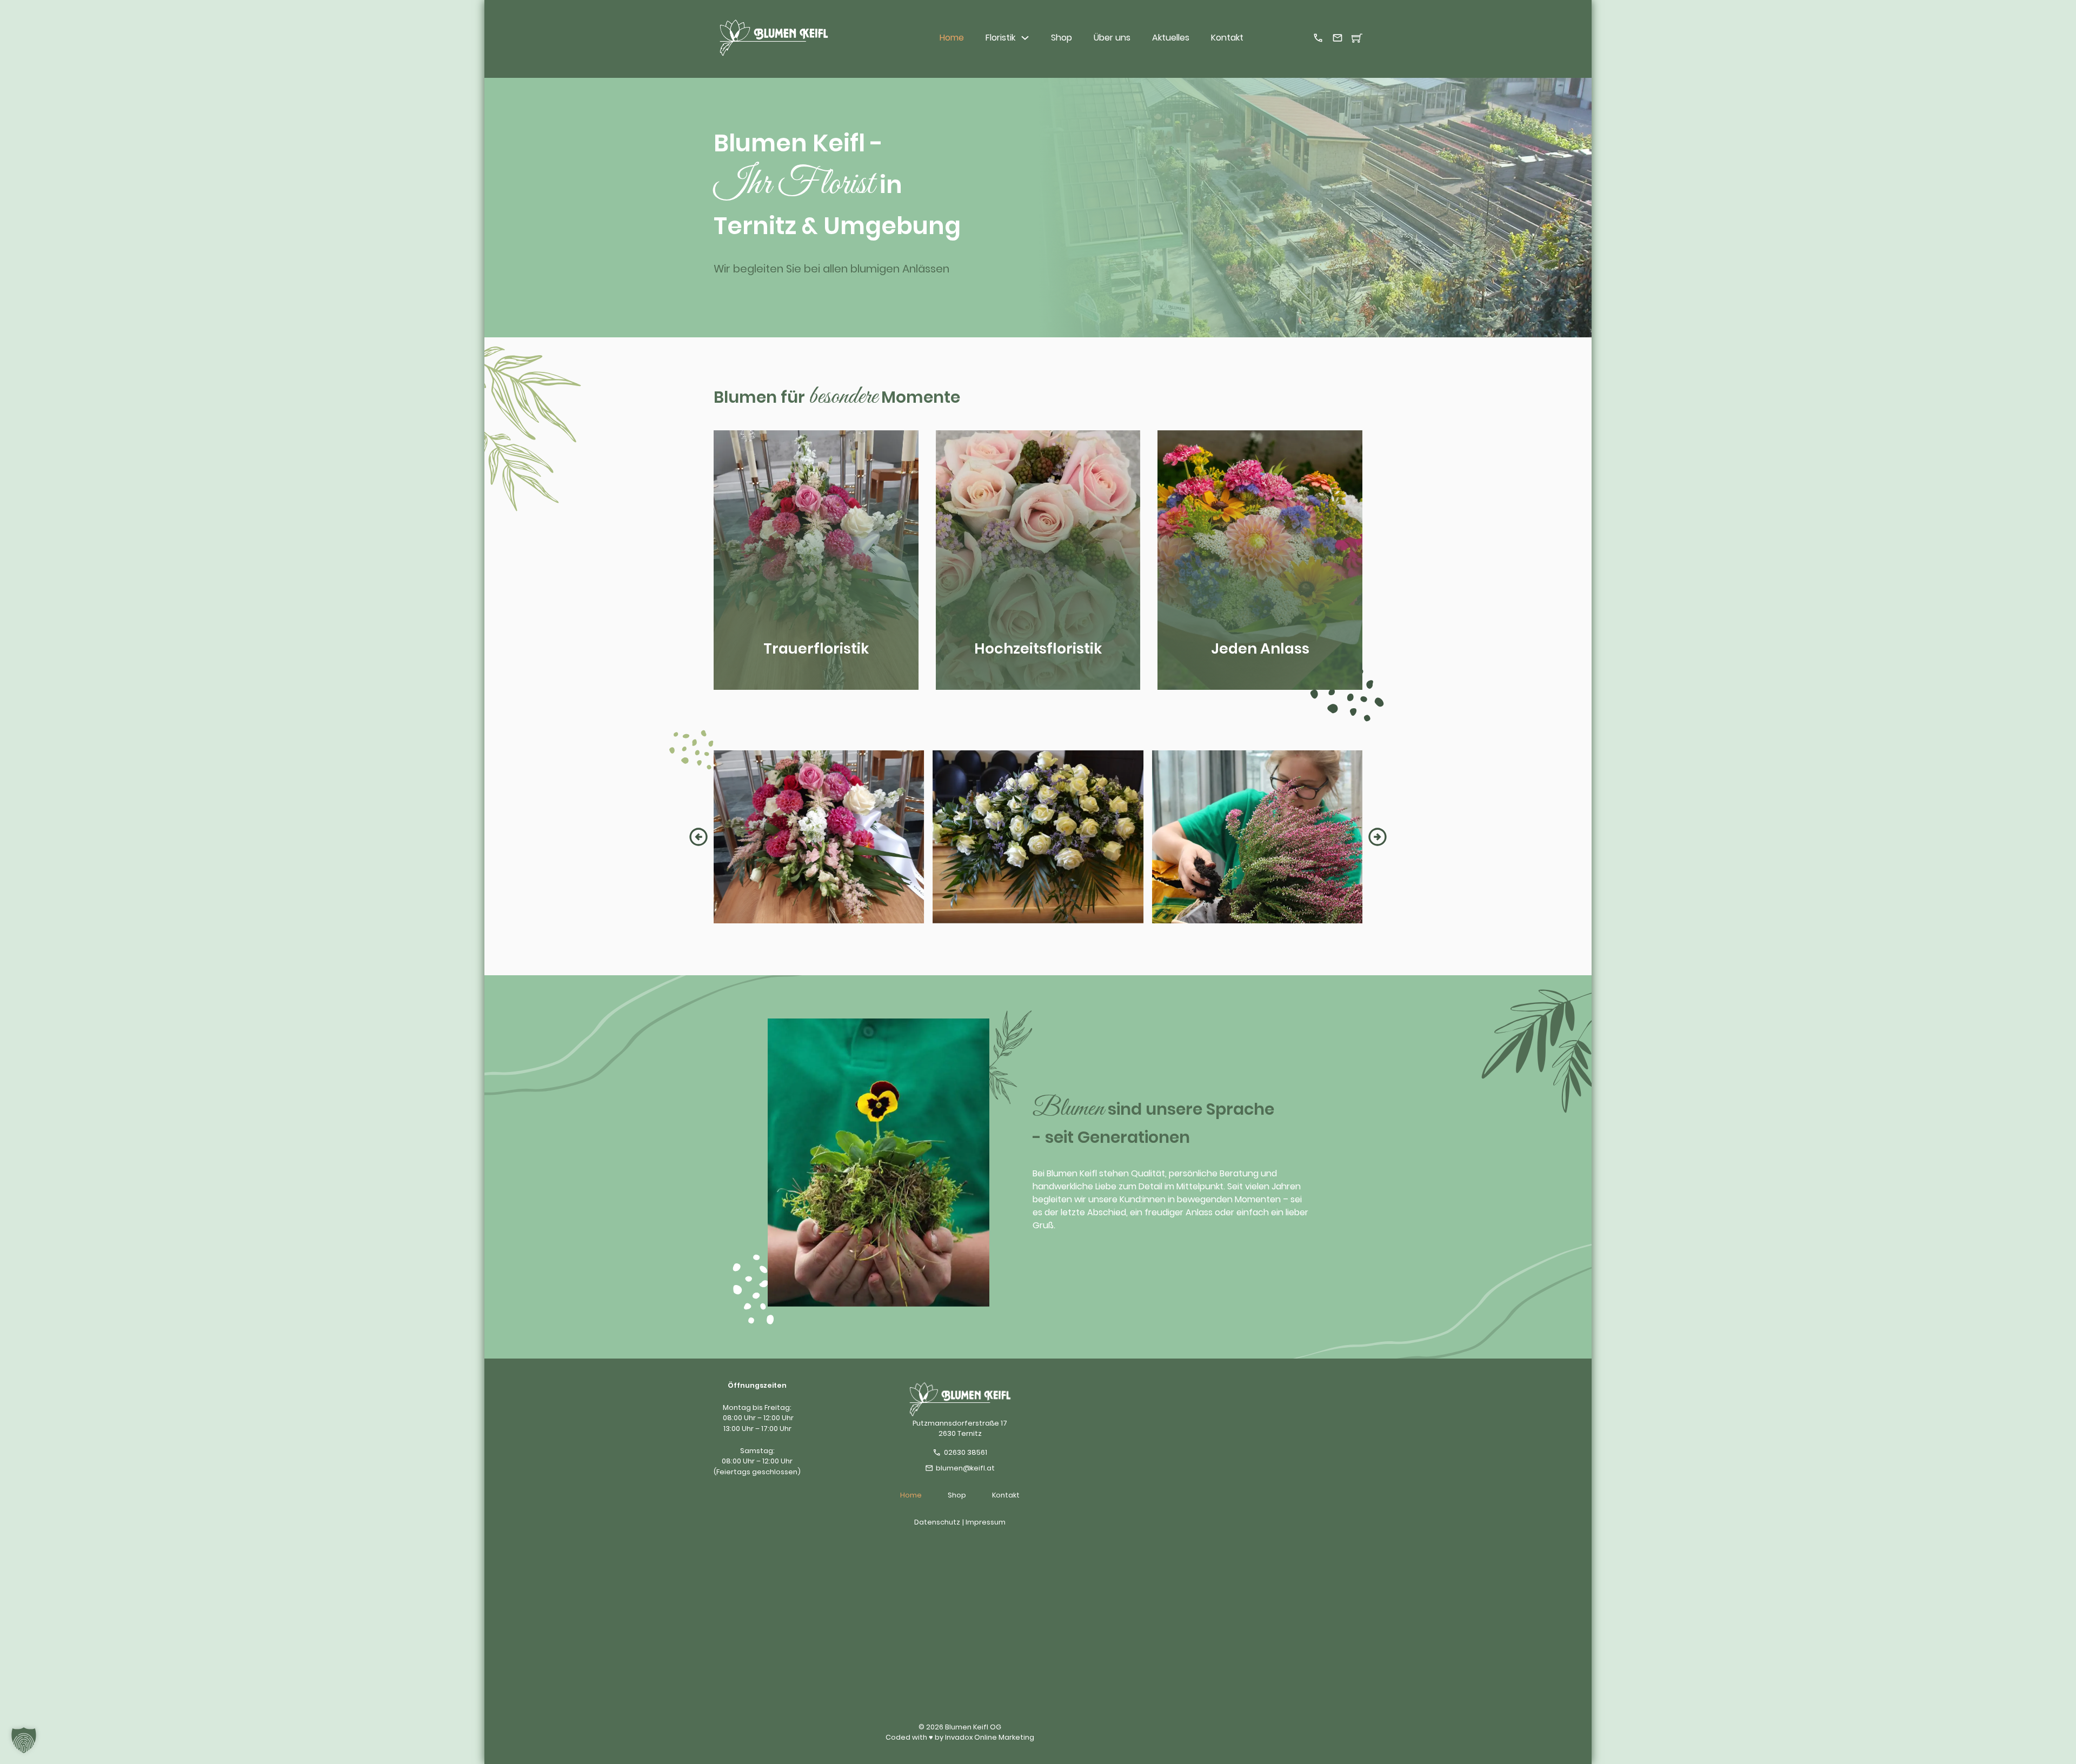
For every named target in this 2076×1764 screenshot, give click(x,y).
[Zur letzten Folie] (698, 837)
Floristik (1000, 38)
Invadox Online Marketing (990, 1737)
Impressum (986, 1522)
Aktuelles (1171, 38)
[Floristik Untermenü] (1025, 38)
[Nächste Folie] (1378, 837)
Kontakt (1227, 38)
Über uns (1112, 38)
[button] (24, 1740)
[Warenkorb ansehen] (1357, 38)
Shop (1062, 38)
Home (952, 38)
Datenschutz (937, 1522)
